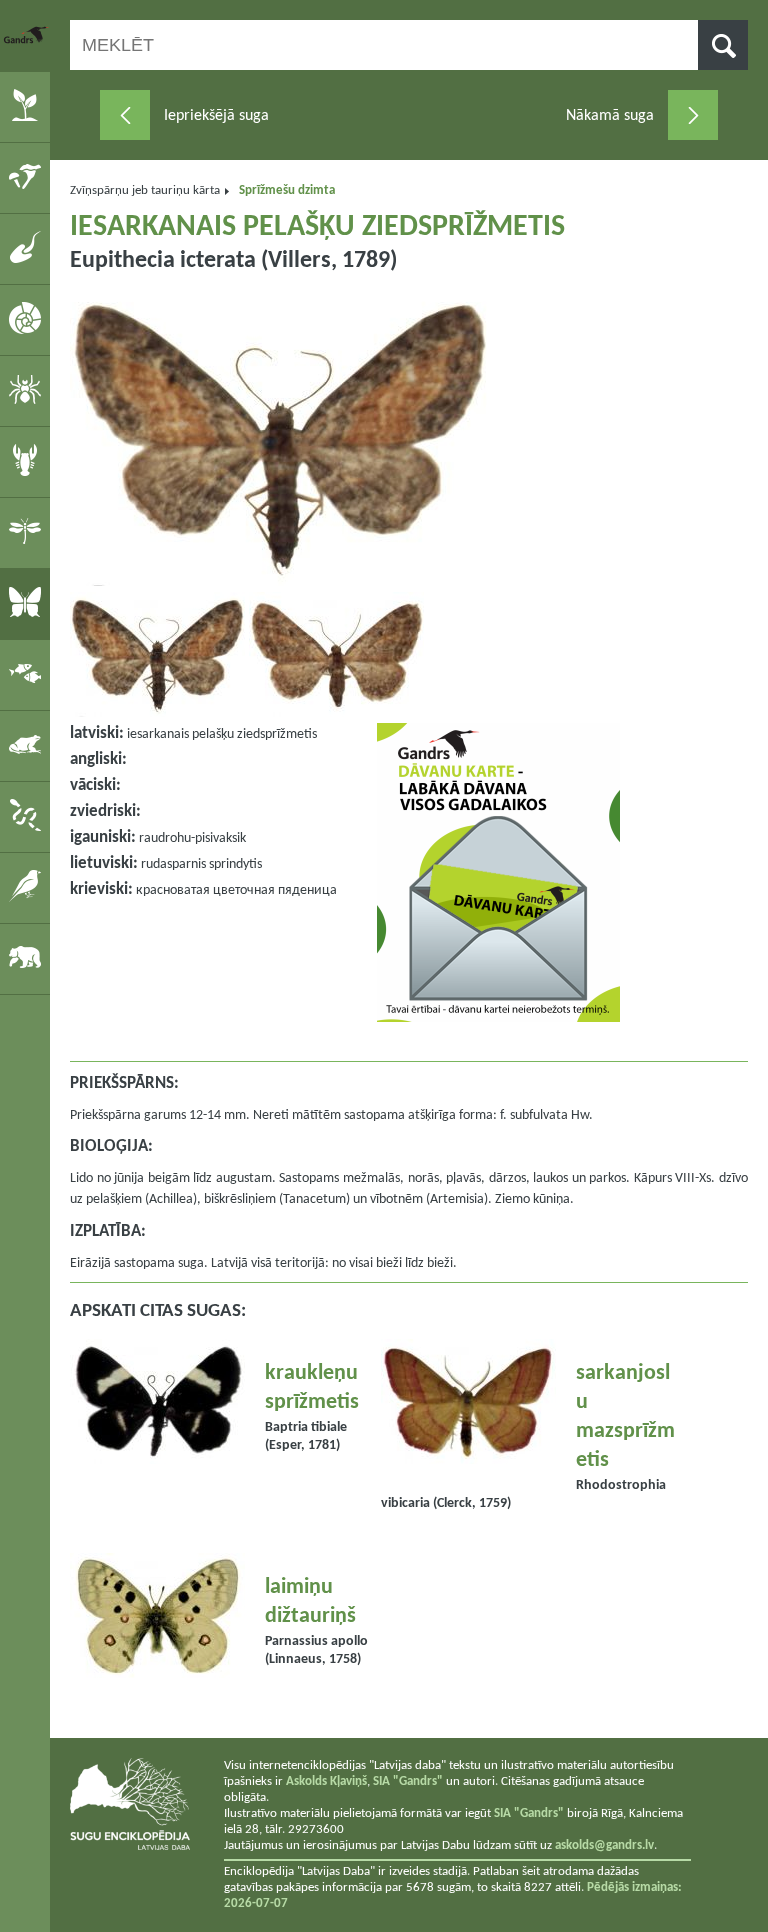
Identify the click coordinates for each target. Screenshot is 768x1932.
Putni (28, 887)
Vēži (28, 461)
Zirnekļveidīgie (28, 390)
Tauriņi (28, 603)
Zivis (28, 674)
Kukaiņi (28, 532)
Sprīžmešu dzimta (287, 190)
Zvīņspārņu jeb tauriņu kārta (145, 190)
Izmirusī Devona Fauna (28, 248)
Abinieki (28, 745)
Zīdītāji (28, 958)
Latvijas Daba (27, 35)
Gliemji (28, 319)
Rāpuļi (28, 816)
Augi (28, 106)
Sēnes (28, 177)
